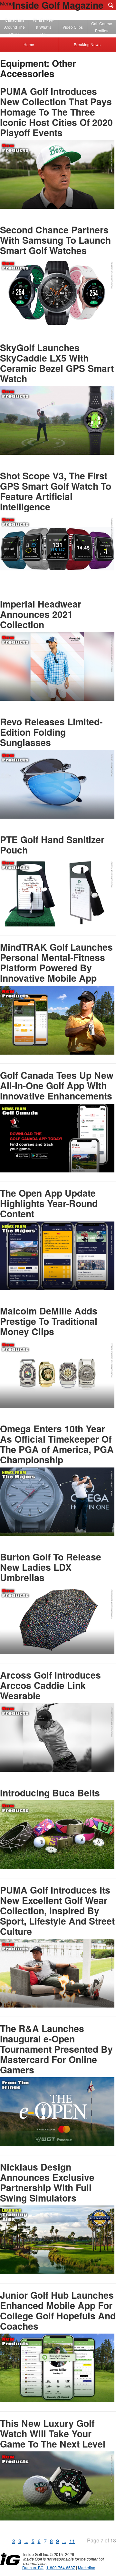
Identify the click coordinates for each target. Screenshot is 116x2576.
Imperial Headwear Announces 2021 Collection (41, 614)
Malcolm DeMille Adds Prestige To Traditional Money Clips (49, 1321)
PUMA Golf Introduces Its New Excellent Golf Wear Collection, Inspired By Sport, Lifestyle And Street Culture (57, 1911)
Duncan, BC (33, 2567)
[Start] (6, 2542)
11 (72, 2541)
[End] (82, 2542)
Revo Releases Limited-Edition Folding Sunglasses (51, 732)
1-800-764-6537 (61, 2567)
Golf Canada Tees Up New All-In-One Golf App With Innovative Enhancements (57, 1085)
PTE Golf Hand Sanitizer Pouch (52, 845)
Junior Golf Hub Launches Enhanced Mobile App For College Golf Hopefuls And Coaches (58, 2310)
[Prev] (9, 2542)
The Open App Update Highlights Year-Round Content (49, 1203)
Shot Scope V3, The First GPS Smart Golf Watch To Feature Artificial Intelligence (56, 491)
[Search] (111, 5)
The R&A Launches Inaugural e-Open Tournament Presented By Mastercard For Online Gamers (56, 2049)
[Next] (78, 2542)
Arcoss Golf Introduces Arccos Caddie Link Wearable (50, 1685)
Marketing (87, 2567)
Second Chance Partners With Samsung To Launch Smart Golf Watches (55, 240)
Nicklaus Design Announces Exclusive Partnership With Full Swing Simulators (47, 2182)
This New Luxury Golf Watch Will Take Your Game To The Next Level (53, 2433)
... (26, 2541)
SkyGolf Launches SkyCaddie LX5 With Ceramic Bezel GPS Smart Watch (57, 363)
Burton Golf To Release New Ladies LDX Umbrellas (51, 1567)
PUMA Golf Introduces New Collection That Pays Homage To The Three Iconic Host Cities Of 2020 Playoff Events (56, 112)
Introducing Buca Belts (50, 1793)
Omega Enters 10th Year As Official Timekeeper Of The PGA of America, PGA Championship (57, 1444)
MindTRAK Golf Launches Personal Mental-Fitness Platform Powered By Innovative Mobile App (56, 962)
